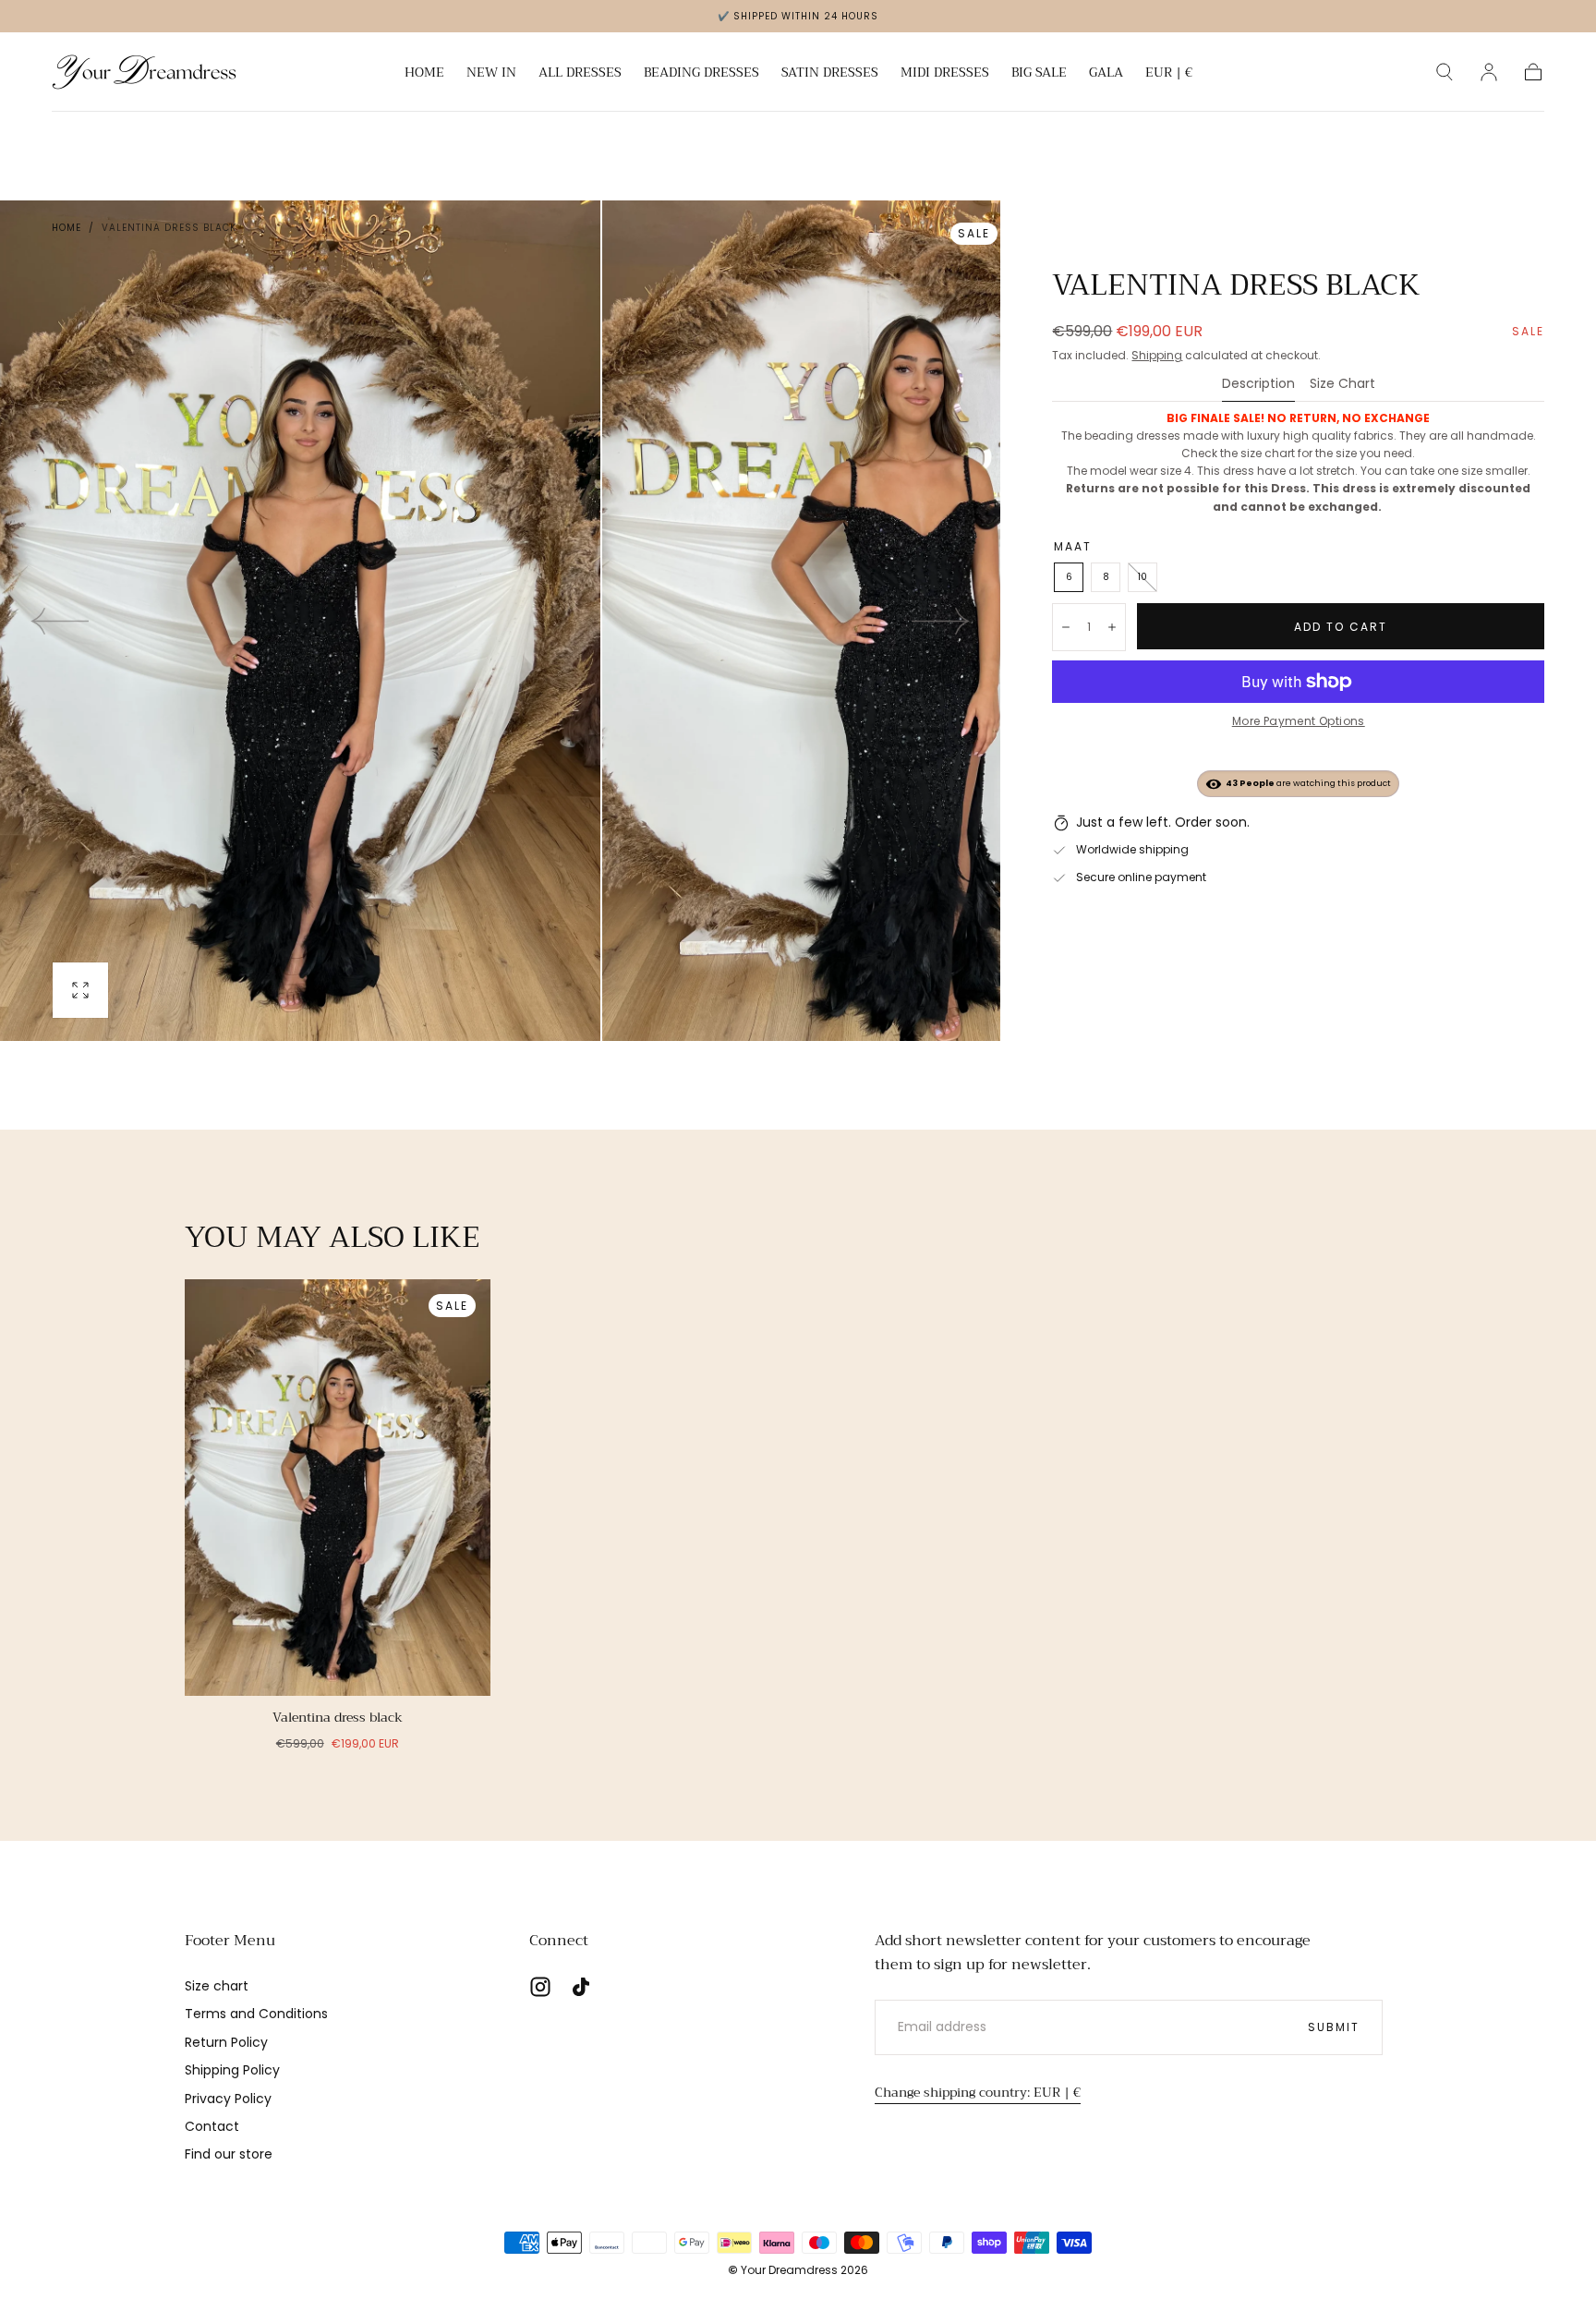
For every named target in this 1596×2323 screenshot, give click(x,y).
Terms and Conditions (256, 2014)
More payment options (1299, 721)
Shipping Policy (232, 2070)
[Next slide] (941, 621)
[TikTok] (581, 1987)
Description (1258, 385)
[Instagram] (540, 1987)
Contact (212, 2126)
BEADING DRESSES (701, 74)
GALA (1106, 74)
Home (66, 228)
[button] (1169, 75)
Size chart (217, 1986)
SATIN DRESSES (830, 74)
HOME (424, 74)
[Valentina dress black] (338, 1488)
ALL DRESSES (580, 74)
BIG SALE (1039, 74)
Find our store (229, 2154)
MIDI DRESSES (945, 74)
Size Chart (1342, 385)
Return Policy (226, 2042)
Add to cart (1341, 627)
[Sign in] (1489, 72)
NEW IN (491, 74)
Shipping (1157, 355)
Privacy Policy (228, 2099)
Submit (1334, 2027)
